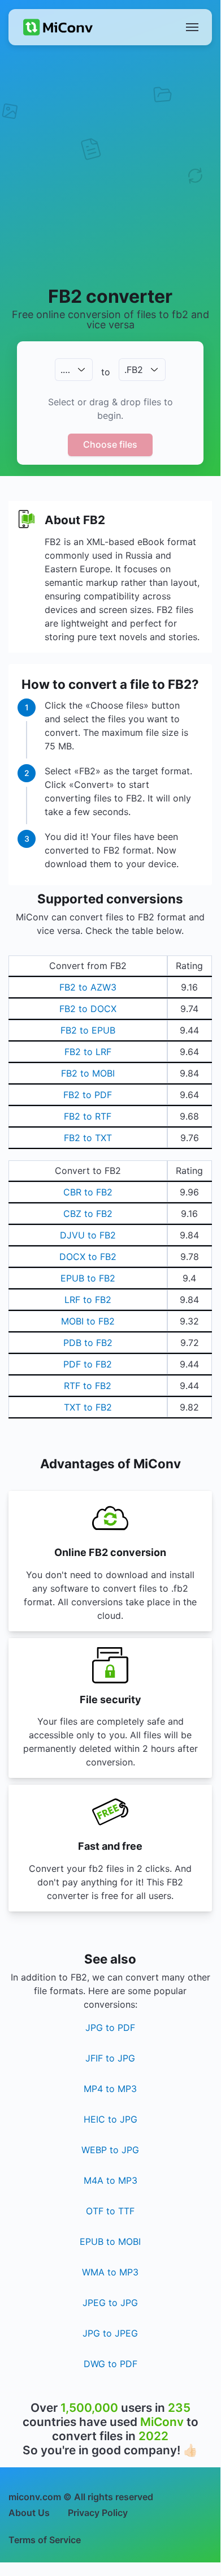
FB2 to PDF (88, 1095)
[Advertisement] (110, 165)
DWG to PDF (110, 2364)
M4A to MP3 (110, 2180)
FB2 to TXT (88, 1138)
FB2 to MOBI (88, 1073)
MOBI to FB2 (88, 1321)
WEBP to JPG (110, 2150)
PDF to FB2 (88, 1364)
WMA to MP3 (110, 2272)
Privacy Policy (98, 2513)
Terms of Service (45, 2540)
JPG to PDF (110, 2028)
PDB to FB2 (88, 1343)
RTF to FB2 (88, 1386)
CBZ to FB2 (88, 1214)
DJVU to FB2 (88, 1235)
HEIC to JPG (110, 2119)
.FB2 (134, 370)
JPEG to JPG (110, 2303)
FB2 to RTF (88, 1116)
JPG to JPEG (110, 2333)
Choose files (110, 444)
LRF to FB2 (88, 1300)
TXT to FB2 (88, 1407)
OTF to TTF (110, 2211)
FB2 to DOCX (88, 1009)
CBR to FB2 (88, 1192)
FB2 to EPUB (88, 1030)
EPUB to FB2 (88, 1278)
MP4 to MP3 (110, 2089)
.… (65, 370)
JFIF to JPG (110, 2058)
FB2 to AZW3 (88, 987)
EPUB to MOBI (110, 2241)
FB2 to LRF (88, 1052)
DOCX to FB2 (88, 1257)
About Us (29, 2513)
